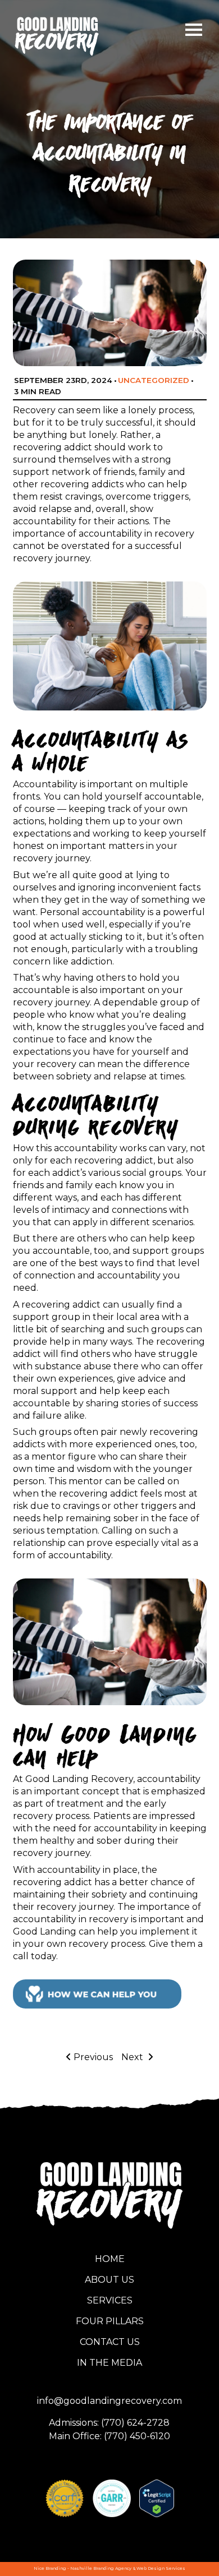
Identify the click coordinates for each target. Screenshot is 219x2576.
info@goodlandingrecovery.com (109, 2401)
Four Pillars (110, 2321)
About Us (109, 2280)
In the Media (109, 2363)
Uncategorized (154, 380)
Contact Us (110, 2342)
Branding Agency (112, 2568)
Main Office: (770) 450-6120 (109, 2436)
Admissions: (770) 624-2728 (109, 2423)
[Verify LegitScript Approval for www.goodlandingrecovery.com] (157, 2498)
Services (110, 2300)
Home (110, 2259)
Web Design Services (161, 2568)
